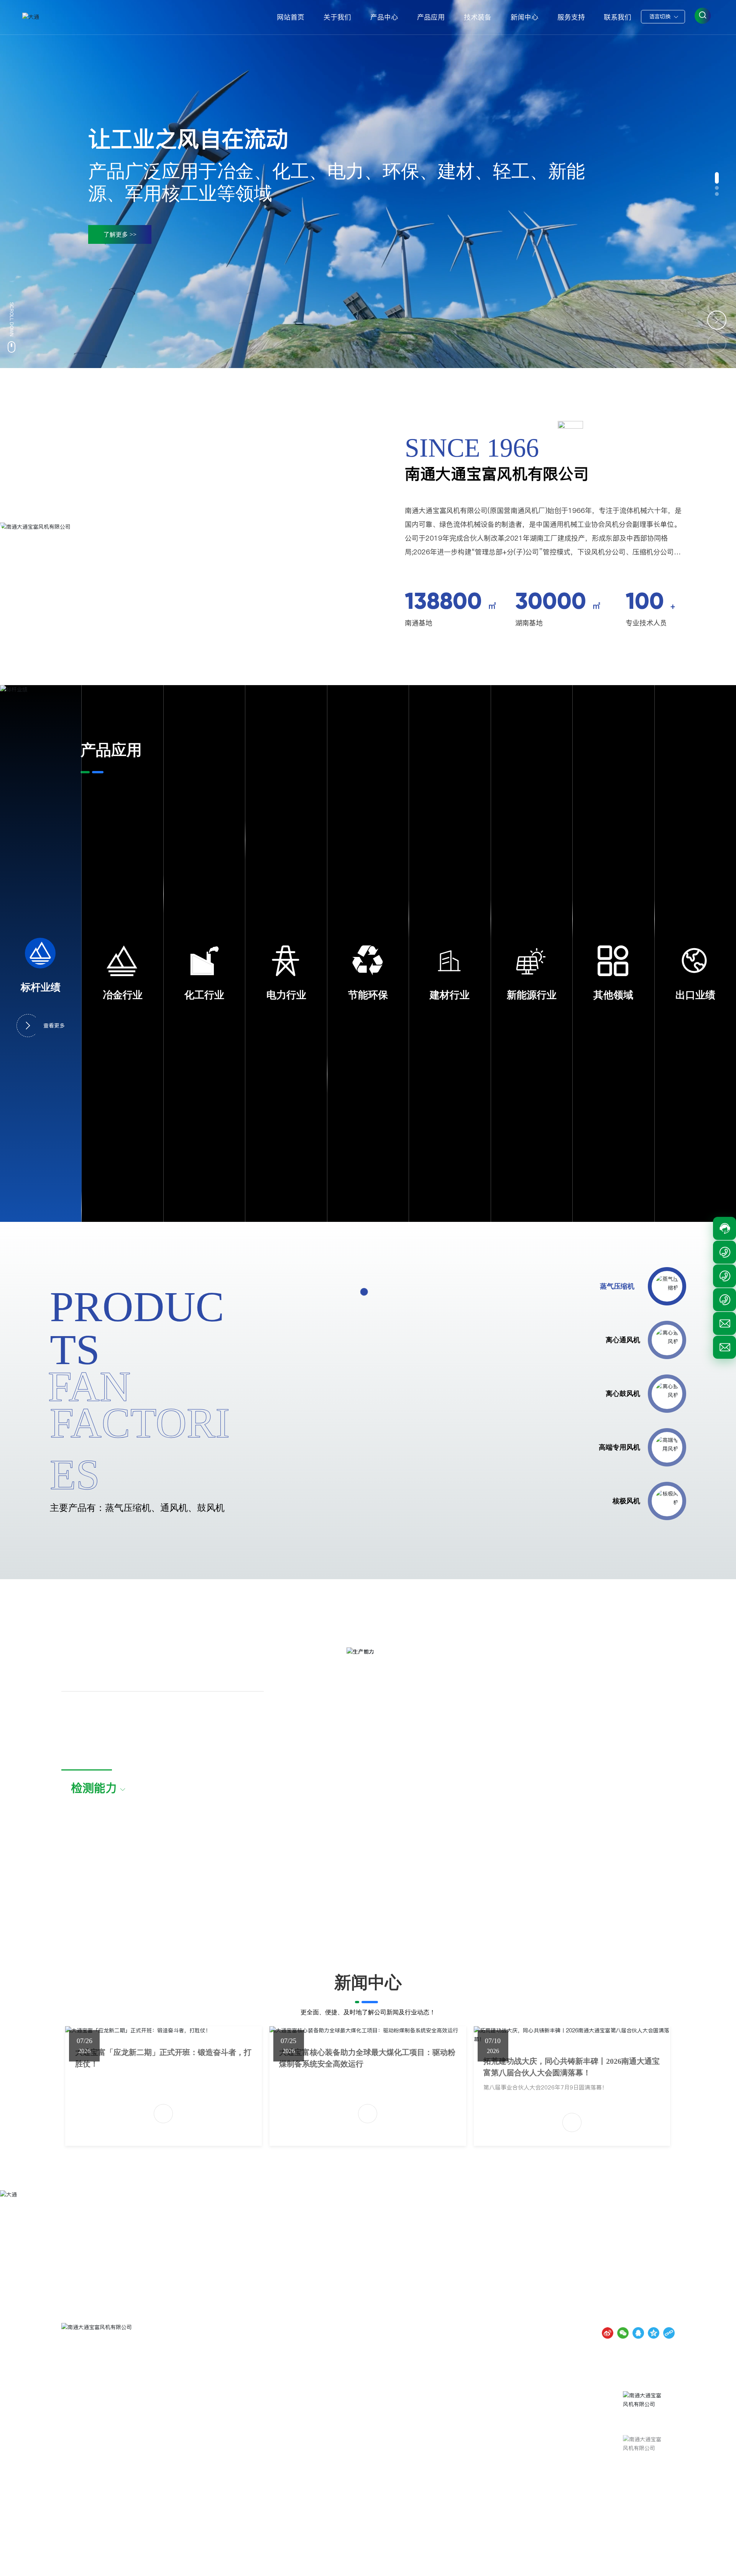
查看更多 (54, 1026)
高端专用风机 (619, 1447)
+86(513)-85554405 (534, 2438)
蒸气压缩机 (623, 1286)
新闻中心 (368, 1982)
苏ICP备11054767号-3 (527, 2563)
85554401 (583, 2416)
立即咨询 (417, 2274)
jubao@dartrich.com (519, 2471)
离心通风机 (617, 1340)
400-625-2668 (521, 2395)
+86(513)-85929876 (534, 2427)
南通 (635, 2563)
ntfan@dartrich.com (507, 2460)
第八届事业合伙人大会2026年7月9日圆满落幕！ (545, 2087)
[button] (717, 178)
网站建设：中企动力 (599, 2563)
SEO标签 (662, 2563)
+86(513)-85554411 (534, 2416)
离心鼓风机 (623, 1394)
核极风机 (626, 1501)
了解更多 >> (120, 234)
